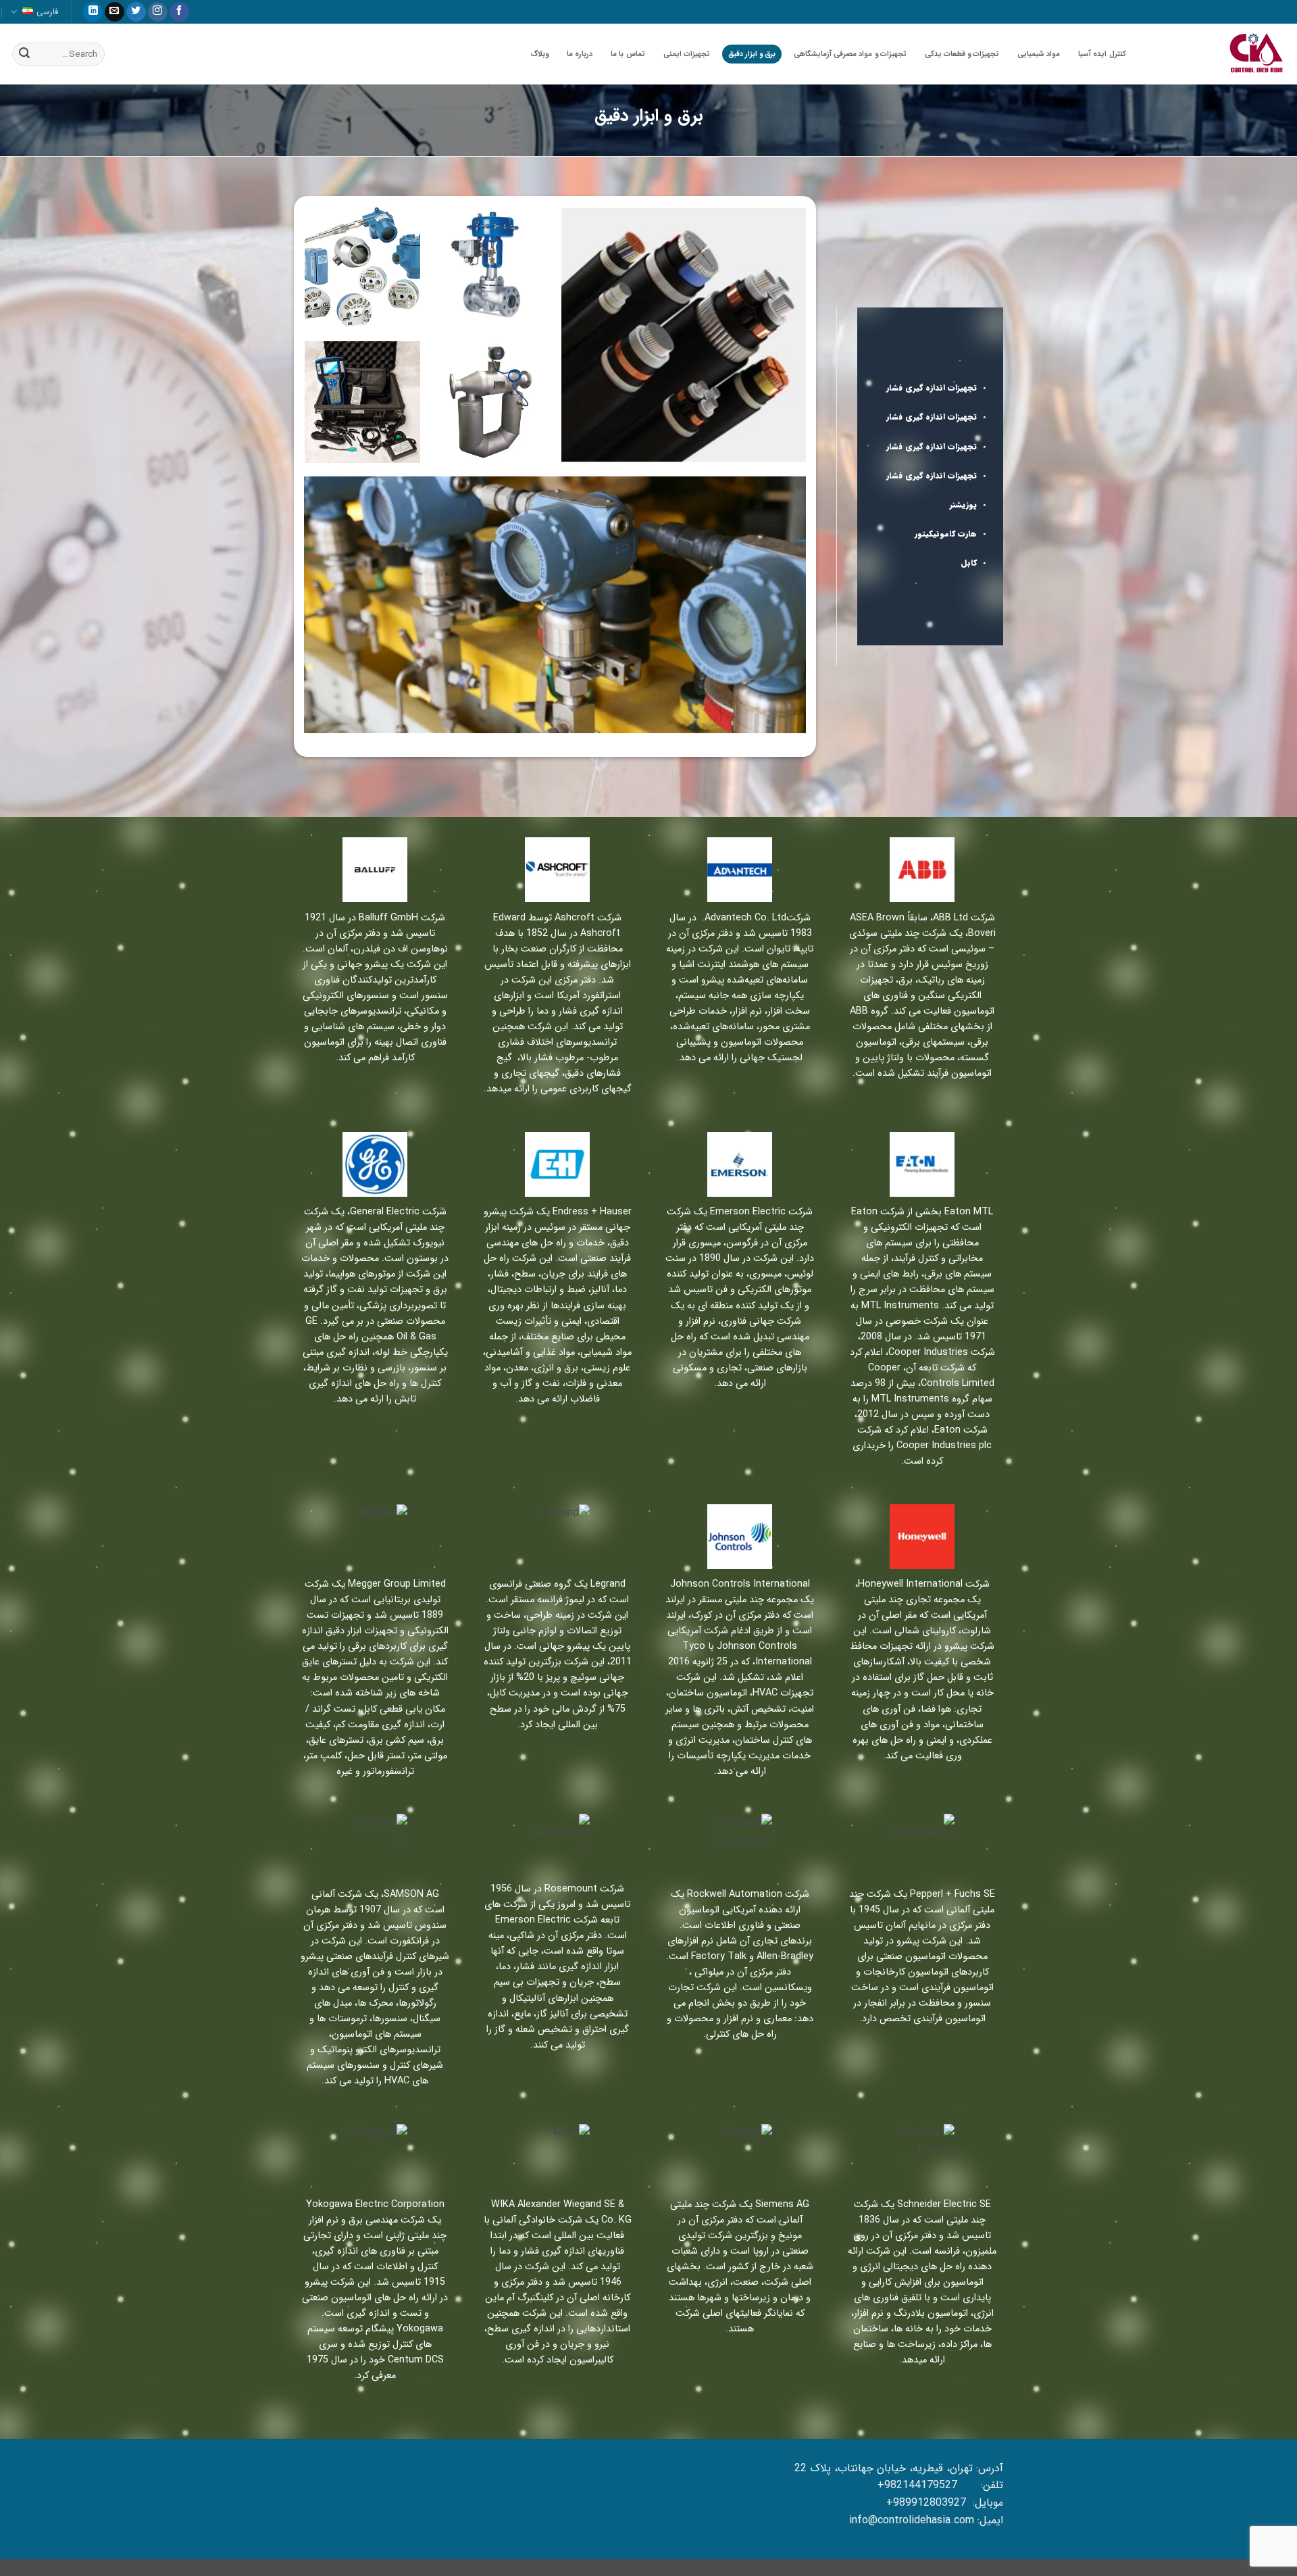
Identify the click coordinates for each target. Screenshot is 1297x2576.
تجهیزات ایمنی (687, 54)
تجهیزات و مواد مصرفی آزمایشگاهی (850, 54)
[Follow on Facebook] (179, 12)
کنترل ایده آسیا (1102, 54)
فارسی (47, 12)
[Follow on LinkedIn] (93, 12)
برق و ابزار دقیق (752, 54)
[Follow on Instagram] (158, 12)
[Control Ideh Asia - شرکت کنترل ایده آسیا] (1219, 54)
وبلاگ (539, 54)
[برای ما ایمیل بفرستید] (115, 12)
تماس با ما (628, 54)
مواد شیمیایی (1039, 54)
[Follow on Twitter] (136, 12)
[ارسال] (24, 54)
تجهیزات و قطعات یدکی (962, 54)
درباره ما (580, 54)
